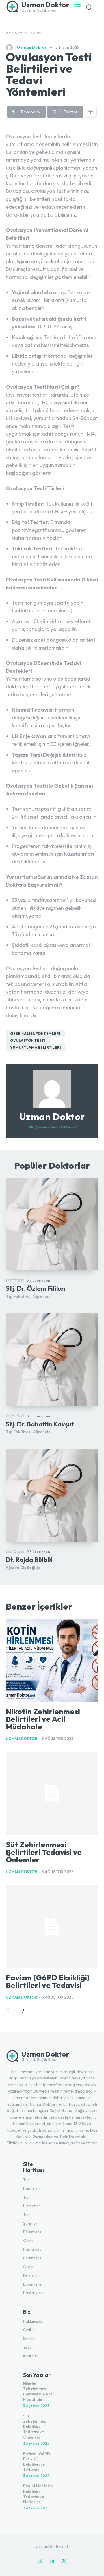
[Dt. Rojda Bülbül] (52, 1495)
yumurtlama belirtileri (36, 1047)
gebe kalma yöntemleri (35, 1034)
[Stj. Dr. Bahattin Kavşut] (52, 1360)
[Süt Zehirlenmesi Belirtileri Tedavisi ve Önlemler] (52, 1793)
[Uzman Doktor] (11, 48)
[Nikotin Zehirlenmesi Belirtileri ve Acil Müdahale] (52, 1660)
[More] (91, 112)
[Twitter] (64, 2561)
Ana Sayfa (16, 33)
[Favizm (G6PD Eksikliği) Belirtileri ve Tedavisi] (52, 1926)
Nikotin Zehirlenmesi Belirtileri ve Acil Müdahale (43, 1719)
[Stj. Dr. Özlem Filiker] (52, 1224)
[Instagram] (40, 2561)
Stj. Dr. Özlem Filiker (36, 1288)
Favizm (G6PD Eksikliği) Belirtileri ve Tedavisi (48, 1981)
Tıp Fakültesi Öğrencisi (29, 1296)
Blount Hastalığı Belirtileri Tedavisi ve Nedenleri (38, 2494)
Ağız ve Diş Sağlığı (23, 1568)
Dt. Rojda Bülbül (29, 1560)
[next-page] (21, 2010)
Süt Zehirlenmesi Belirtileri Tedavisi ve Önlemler (44, 1852)
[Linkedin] (52, 2561)
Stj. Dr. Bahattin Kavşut (40, 1424)
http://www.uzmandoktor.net (52, 1127)
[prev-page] (10, 2010)
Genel (37, 33)
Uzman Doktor (32, 47)
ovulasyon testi (28, 1040)
